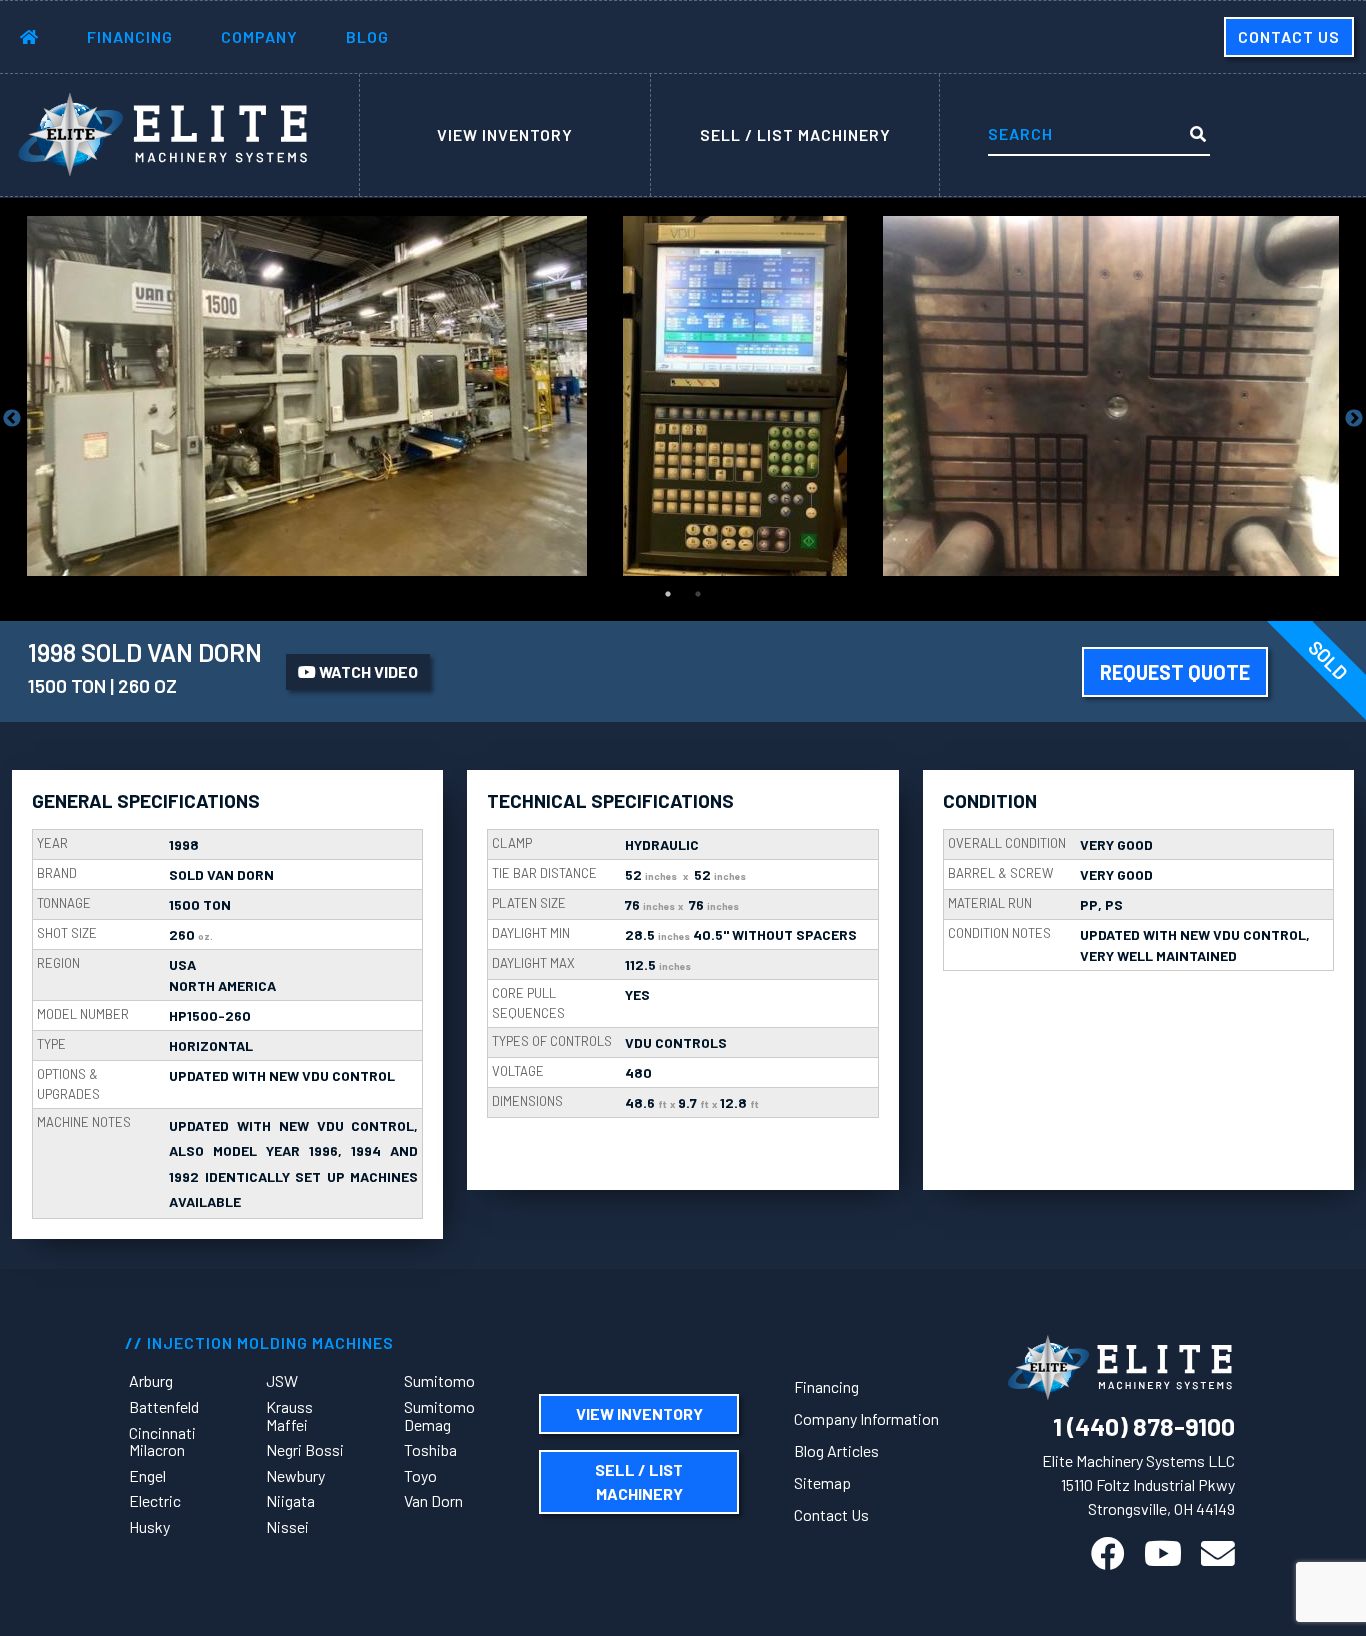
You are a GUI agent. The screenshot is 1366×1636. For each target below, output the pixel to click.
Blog (367, 36)
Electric (155, 1500)
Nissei (287, 1526)
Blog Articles (836, 1450)
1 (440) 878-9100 (1144, 1426)
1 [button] (668, 594)
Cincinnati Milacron (162, 1441)
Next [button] (1354, 419)
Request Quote (1175, 672)
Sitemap (822, 1482)
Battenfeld (164, 1406)
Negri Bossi (305, 1449)
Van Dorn (433, 1500)
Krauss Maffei (289, 1415)
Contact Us (1289, 36)
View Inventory (505, 134)
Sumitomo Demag (439, 1415)
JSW (282, 1380)
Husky (149, 1526)
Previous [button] (12, 419)
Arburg (151, 1380)
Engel (147, 1475)
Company (259, 36)
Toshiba (430, 1449)
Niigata (290, 1500)
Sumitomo (439, 1380)
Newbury (295, 1475)
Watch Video (367, 671)
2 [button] (698, 594)
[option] (307, 396)
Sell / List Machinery (795, 134)
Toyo (420, 1475)
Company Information (866, 1418)
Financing (130, 36)
